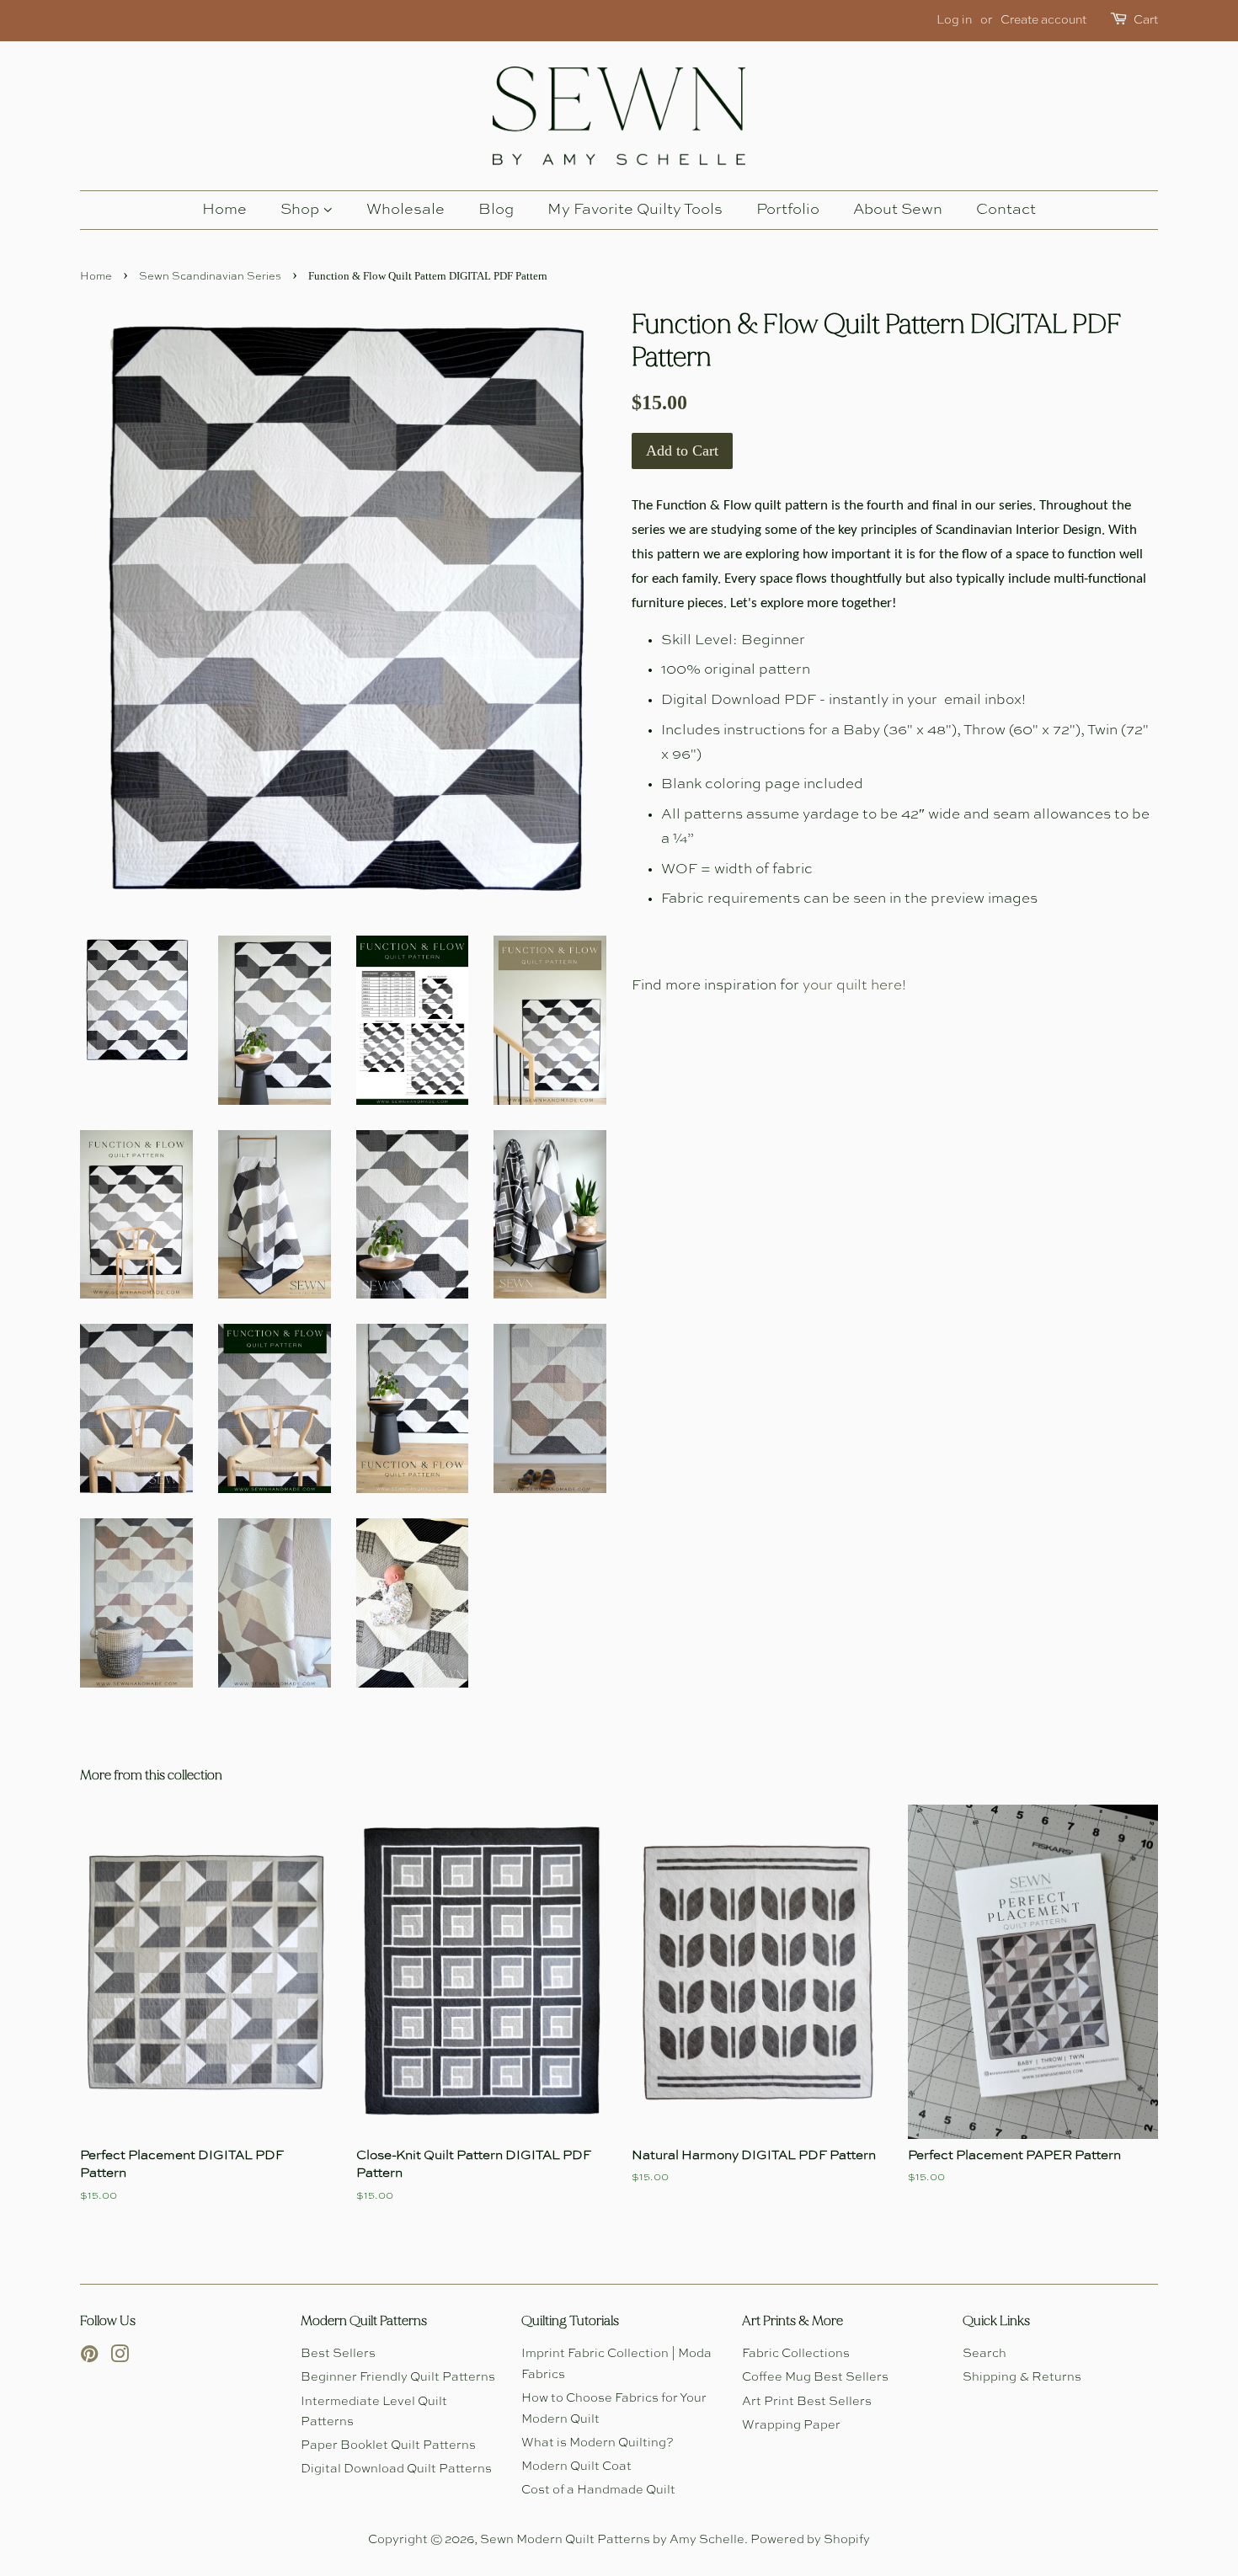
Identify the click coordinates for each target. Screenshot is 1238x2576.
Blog (496, 210)
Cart (1146, 20)
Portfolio (788, 210)
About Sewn (898, 210)
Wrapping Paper (791, 2425)
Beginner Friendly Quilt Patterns (398, 2377)
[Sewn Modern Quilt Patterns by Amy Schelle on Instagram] (120, 2358)
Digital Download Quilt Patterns (396, 2469)
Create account (1043, 20)
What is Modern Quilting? (598, 2443)
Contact (1006, 210)
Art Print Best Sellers (807, 2402)
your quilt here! (854, 986)
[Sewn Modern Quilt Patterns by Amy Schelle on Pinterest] (89, 2358)
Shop (301, 210)
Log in (954, 20)
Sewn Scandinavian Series (210, 277)
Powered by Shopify (810, 2540)
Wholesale (406, 210)
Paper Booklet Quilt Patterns (388, 2445)
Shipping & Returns (1022, 2377)
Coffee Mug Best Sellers (815, 2377)
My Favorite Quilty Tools (635, 210)
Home (224, 210)
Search (985, 2354)
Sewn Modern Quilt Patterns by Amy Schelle (612, 2540)
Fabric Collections (796, 2354)
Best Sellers (338, 2354)
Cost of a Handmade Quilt (598, 2490)
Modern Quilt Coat (576, 2467)
